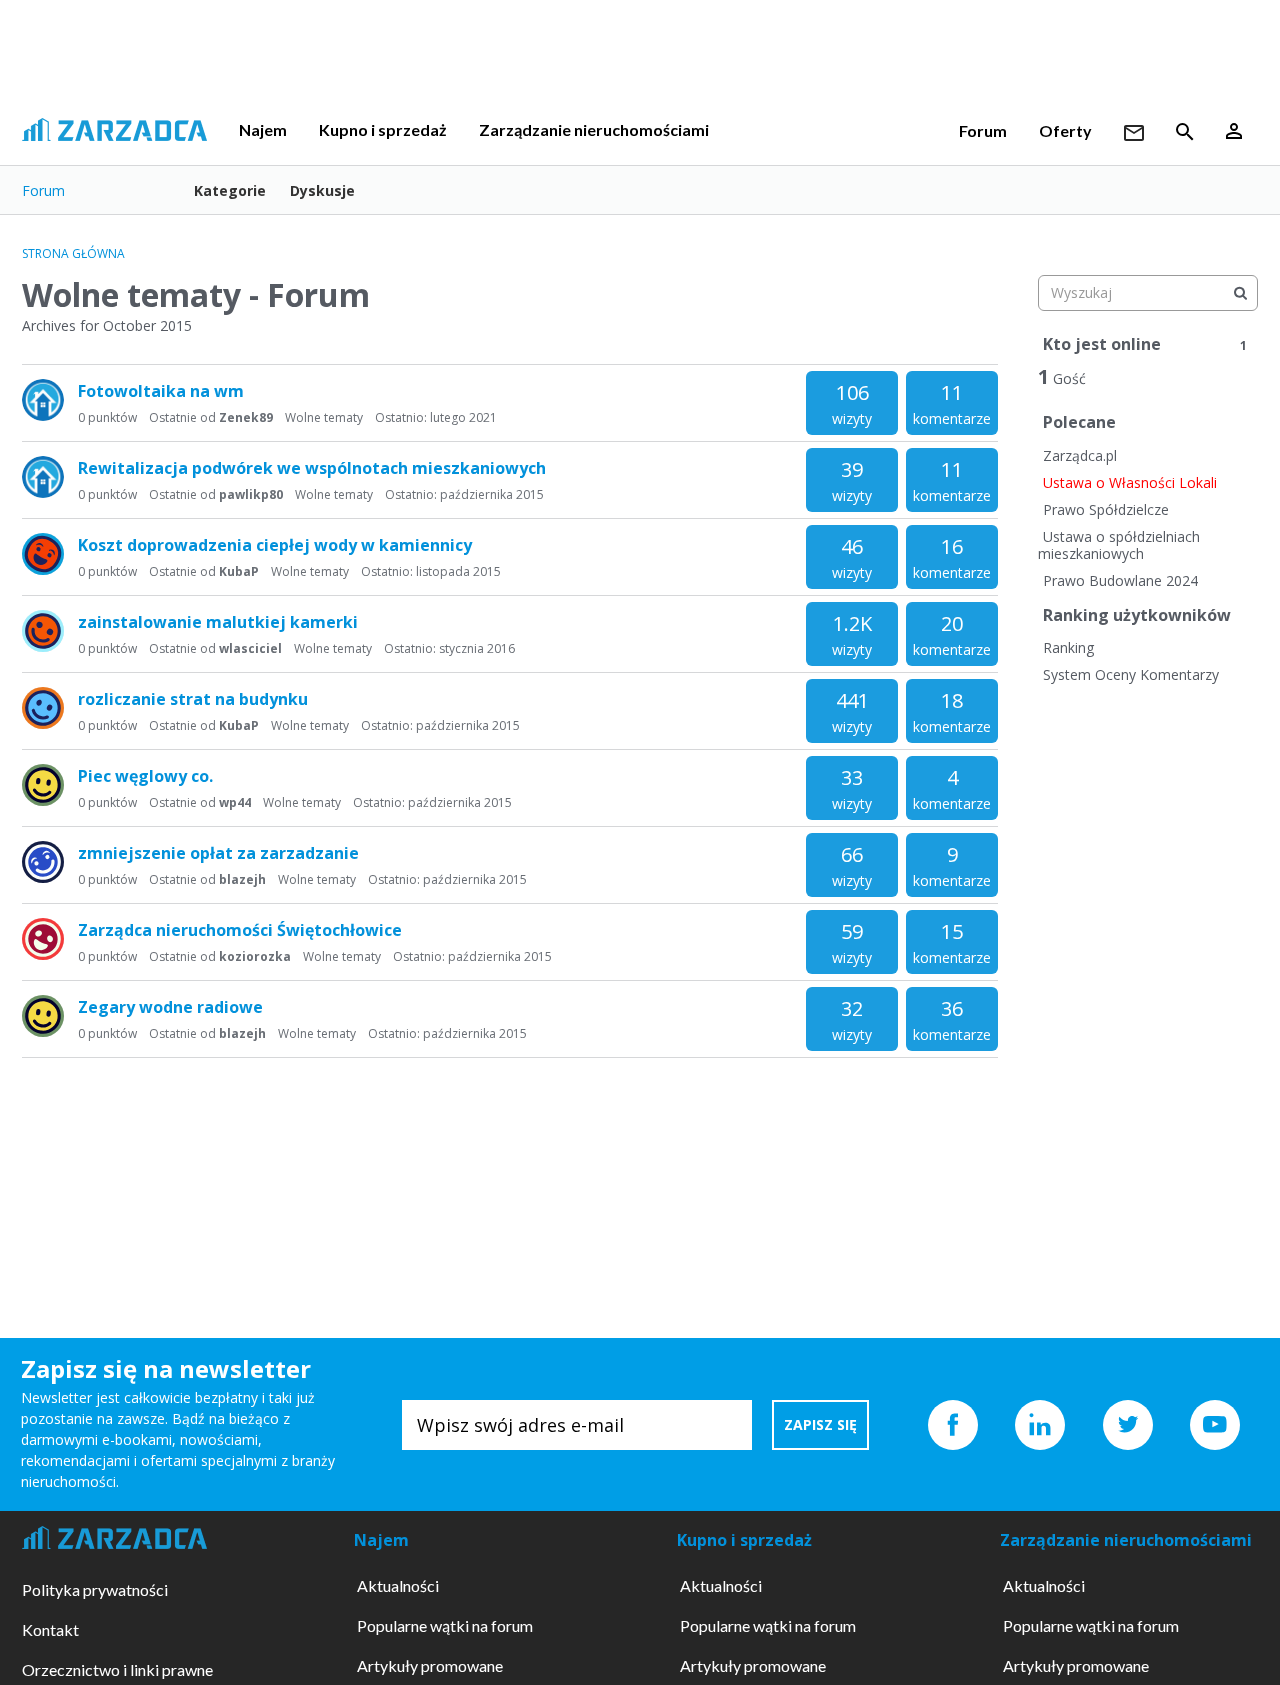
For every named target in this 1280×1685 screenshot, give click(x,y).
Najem (263, 129)
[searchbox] (1148, 293)
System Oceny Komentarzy (1131, 674)
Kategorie (230, 190)
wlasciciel (250, 648)
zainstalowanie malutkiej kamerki (218, 622)
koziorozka (255, 956)
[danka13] (43, 708)
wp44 (235, 802)
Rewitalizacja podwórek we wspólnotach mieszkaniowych (312, 468)
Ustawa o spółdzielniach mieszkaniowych (1119, 545)
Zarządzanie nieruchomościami (594, 129)
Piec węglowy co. (145, 776)
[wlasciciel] (43, 631)
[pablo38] (43, 862)
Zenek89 (246, 417)
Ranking (1068, 647)
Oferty (1065, 130)
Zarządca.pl (1080, 455)
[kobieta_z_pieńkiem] (43, 554)
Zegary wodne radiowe (170, 1007)
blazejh (242, 879)
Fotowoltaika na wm (161, 391)
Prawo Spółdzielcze (1106, 509)
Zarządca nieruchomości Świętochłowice (240, 930)
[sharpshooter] (43, 939)
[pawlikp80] (43, 400)
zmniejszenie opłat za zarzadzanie (218, 853)
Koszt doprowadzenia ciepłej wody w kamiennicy (275, 545)
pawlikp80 (251, 494)
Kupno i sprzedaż (383, 129)
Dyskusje (322, 190)
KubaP (239, 571)
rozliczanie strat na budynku (193, 699)
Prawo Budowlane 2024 (1120, 580)
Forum (983, 130)
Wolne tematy (324, 417)
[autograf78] (43, 785)
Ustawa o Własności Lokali (1130, 482)
